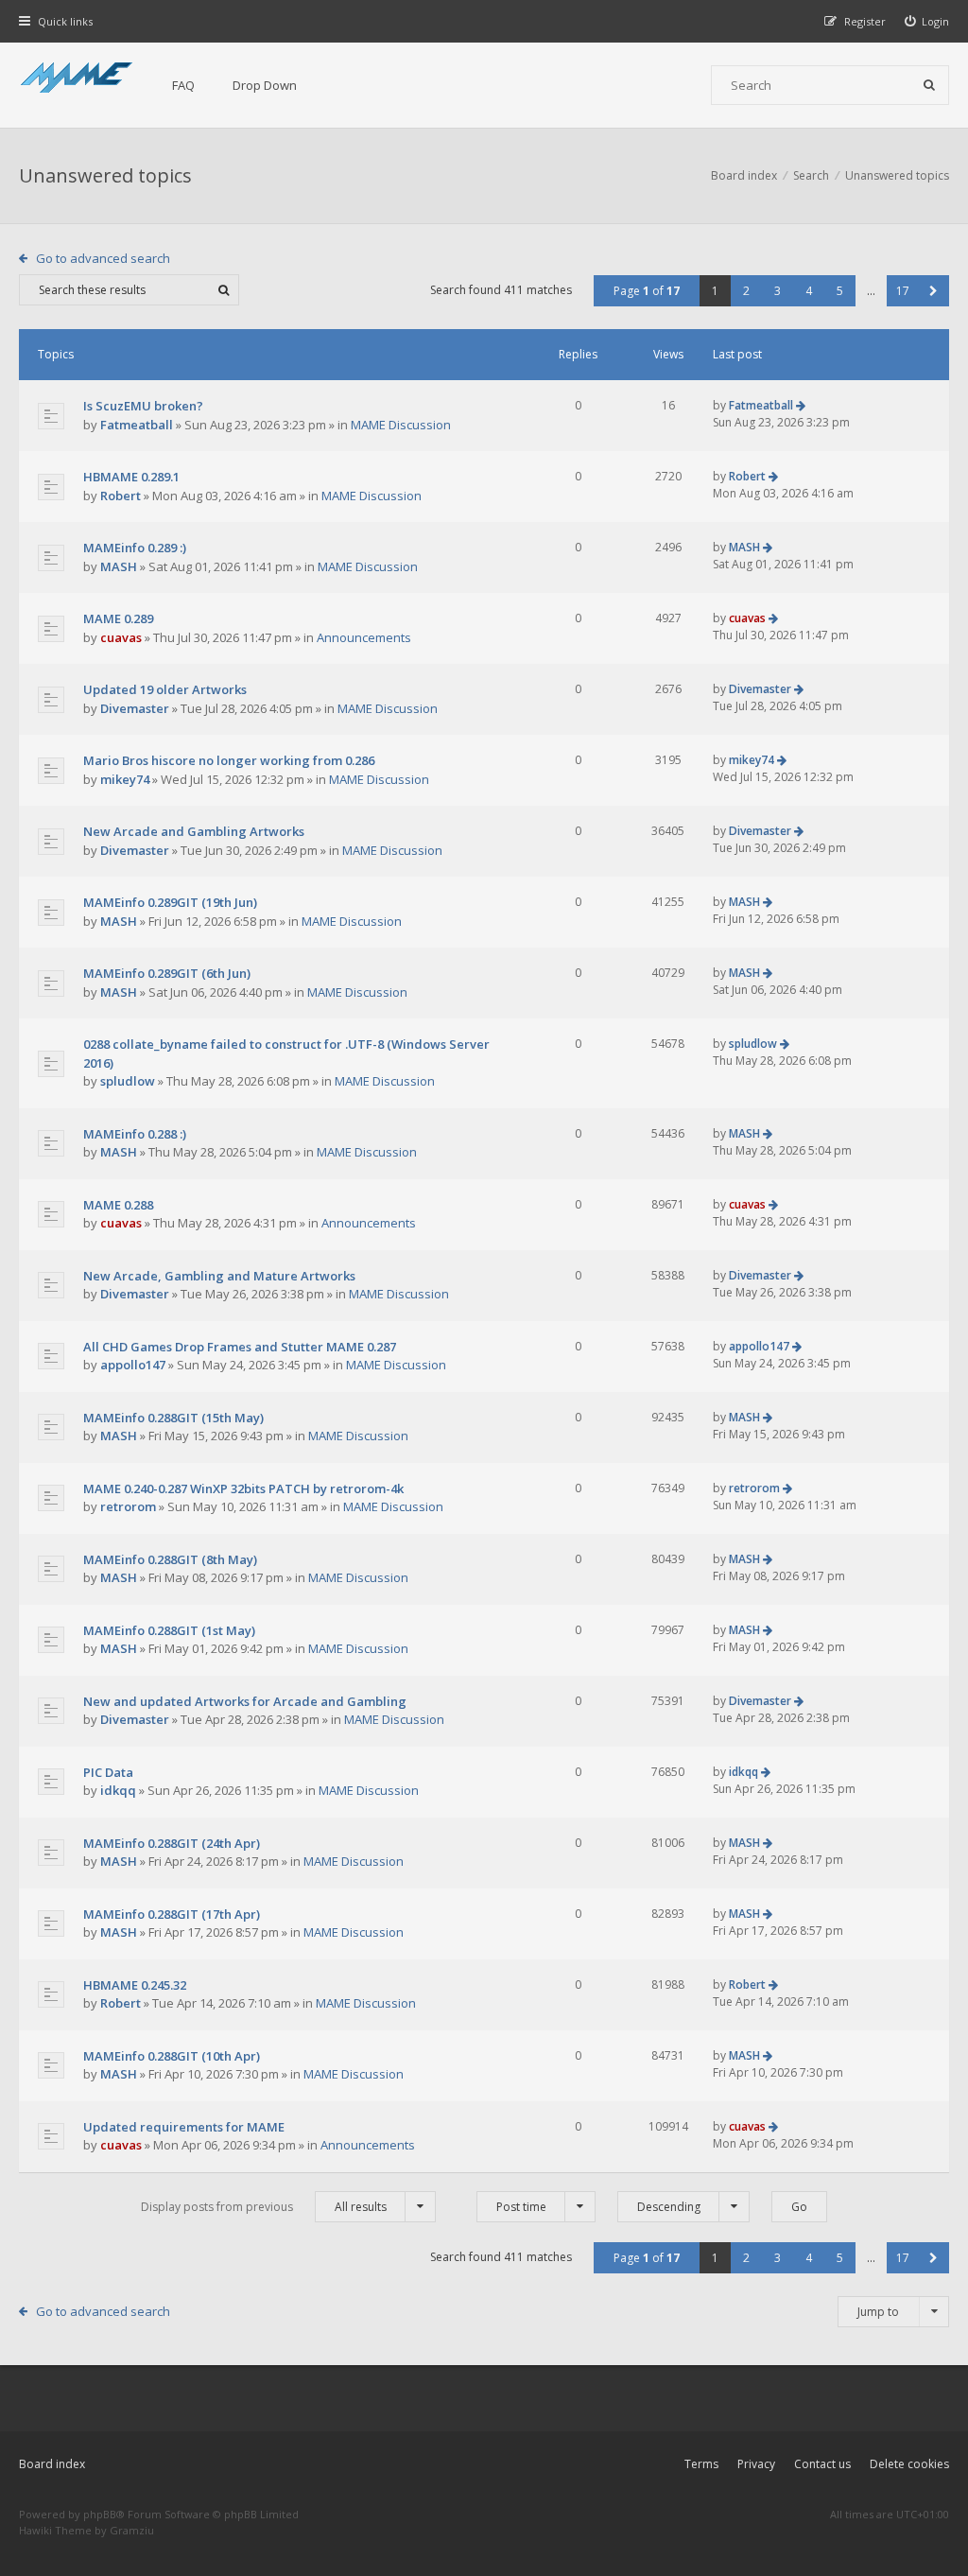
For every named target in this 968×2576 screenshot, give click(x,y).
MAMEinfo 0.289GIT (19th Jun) (170, 902)
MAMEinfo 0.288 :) (135, 1134)
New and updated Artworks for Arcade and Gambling (245, 1701)
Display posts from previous (264, 2207)
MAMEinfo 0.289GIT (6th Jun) (167, 973)
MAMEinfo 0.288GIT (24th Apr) (172, 1843)
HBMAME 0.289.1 (131, 477)
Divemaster (135, 708)
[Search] (929, 85)
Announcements (364, 637)
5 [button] (840, 291)
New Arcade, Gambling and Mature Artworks (219, 1276)
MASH (119, 566)
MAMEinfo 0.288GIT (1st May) (169, 1630)
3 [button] (778, 291)
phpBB (100, 2514)
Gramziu (132, 2530)
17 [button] (903, 291)
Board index (52, 2464)
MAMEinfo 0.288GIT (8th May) (170, 1559)
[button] (933, 291)
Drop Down (265, 85)
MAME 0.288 (118, 1205)
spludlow (128, 1081)
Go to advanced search (103, 258)
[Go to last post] (801, 405)
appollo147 (133, 1365)
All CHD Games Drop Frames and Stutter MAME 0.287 (240, 1347)
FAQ (183, 85)
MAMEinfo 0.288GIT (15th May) (173, 1418)
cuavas (121, 637)
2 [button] (746, 291)
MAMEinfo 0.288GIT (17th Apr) (172, 1914)
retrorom (128, 1506)
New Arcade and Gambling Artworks (194, 831)
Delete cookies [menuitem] (909, 2464)
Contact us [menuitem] (822, 2464)
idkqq (118, 1790)
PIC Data (108, 1772)
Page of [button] (647, 291)
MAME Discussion (401, 425)
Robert (121, 496)
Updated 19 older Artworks (165, 689)
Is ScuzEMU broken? (143, 406)
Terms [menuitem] (701, 2464)
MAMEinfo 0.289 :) (135, 548)
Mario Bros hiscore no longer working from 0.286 (229, 760)
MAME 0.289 (118, 618)
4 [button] (809, 291)
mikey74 (125, 779)
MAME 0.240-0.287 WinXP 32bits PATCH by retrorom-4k (243, 1488)
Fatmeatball (137, 425)
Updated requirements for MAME (184, 2127)
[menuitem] (927, 21)
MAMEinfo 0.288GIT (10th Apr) (172, 2056)
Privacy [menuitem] (756, 2464)
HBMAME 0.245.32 (135, 1985)
